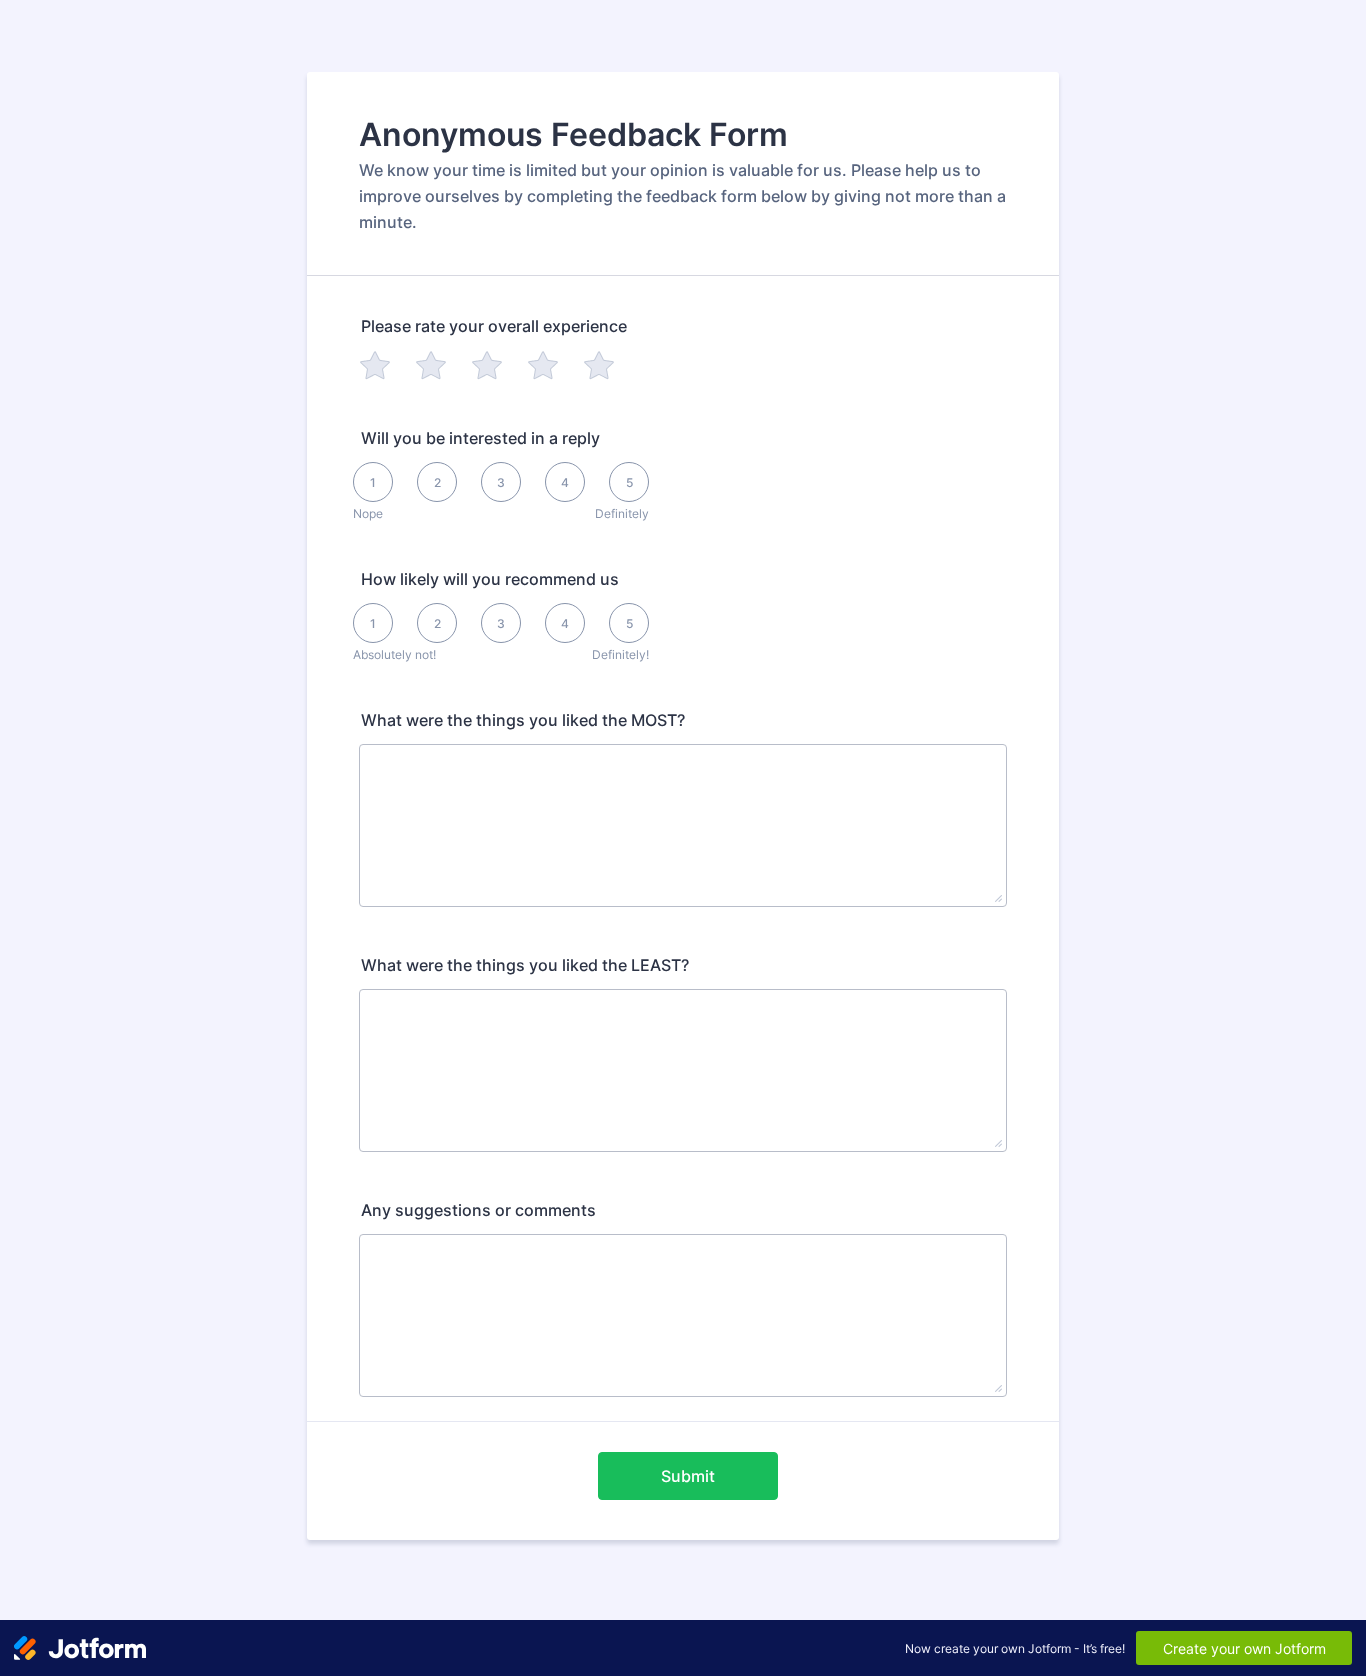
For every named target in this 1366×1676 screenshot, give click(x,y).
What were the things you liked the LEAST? (525, 965)
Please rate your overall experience (494, 326)
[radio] (375, 365)
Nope (368, 513)
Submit (688, 1476)
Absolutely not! (394, 654)
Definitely (622, 513)
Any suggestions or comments (478, 1210)
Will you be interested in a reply (480, 438)
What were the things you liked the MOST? (523, 720)
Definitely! (620, 654)
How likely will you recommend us (490, 579)
